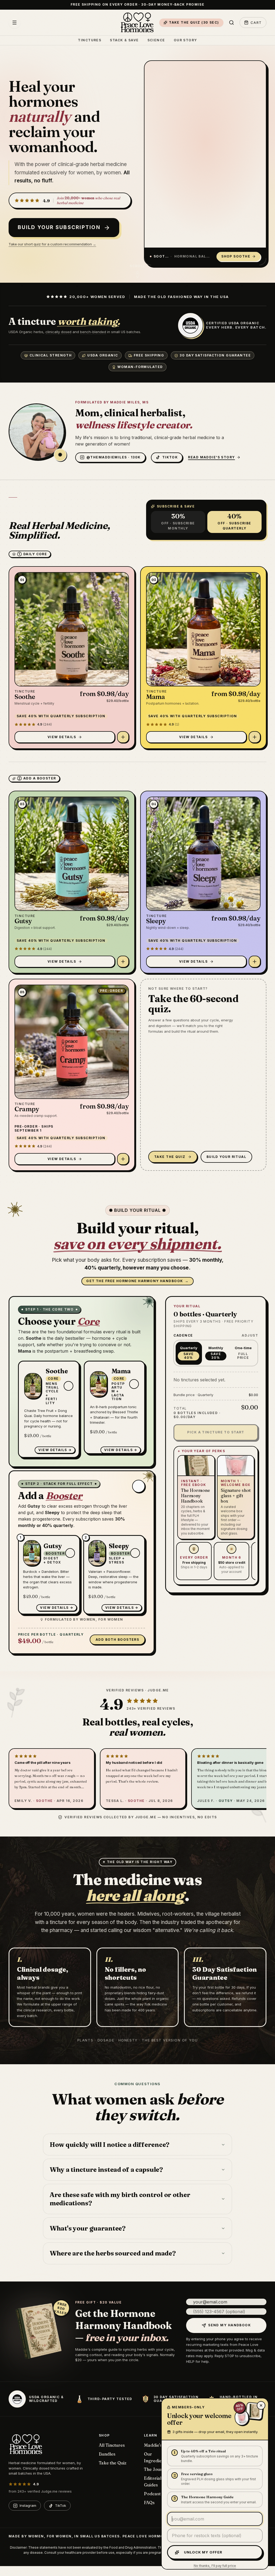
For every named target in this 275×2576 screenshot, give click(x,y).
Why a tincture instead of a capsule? (106, 2170)
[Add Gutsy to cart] (123, 962)
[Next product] (256, 241)
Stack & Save (124, 40)
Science (156, 40)
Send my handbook (229, 2325)
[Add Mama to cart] (255, 737)
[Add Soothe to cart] (123, 737)
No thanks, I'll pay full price (215, 2566)
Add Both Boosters (117, 1640)
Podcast (152, 2494)
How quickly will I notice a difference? (110, 2145)
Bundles (107, 2454)
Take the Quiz (113, 2463)
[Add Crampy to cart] (123, 1159)
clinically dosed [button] (58, 332)
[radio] (189, 1353)
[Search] (231, 23)
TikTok (61, 2505)
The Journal (156, 2469)
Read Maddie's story (211, 457)
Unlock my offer (203, 2552)
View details (53, 1450)
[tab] (217, 241)
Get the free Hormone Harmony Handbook (137, 1281)
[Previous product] (247, 241)
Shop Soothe (236, 256)
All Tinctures (112, 2445)
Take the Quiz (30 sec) (194, 22)
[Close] (261, 2405)
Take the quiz (170, 1157)
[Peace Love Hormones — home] (137, 23)
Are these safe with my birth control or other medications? (120, 2199)
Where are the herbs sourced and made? (113, 2253)
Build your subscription (59, 228)
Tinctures (90, 40)
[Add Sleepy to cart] (255, 962)
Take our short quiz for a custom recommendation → (52, 244)
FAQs (149, 2503)
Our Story (185, 40)
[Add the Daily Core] (139, 1486)
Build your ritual (226, 1157)
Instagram (28, 2505)
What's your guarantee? (88, 2228)
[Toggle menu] (15, 23)
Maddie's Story (159, 2445)
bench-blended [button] (93, 332)
